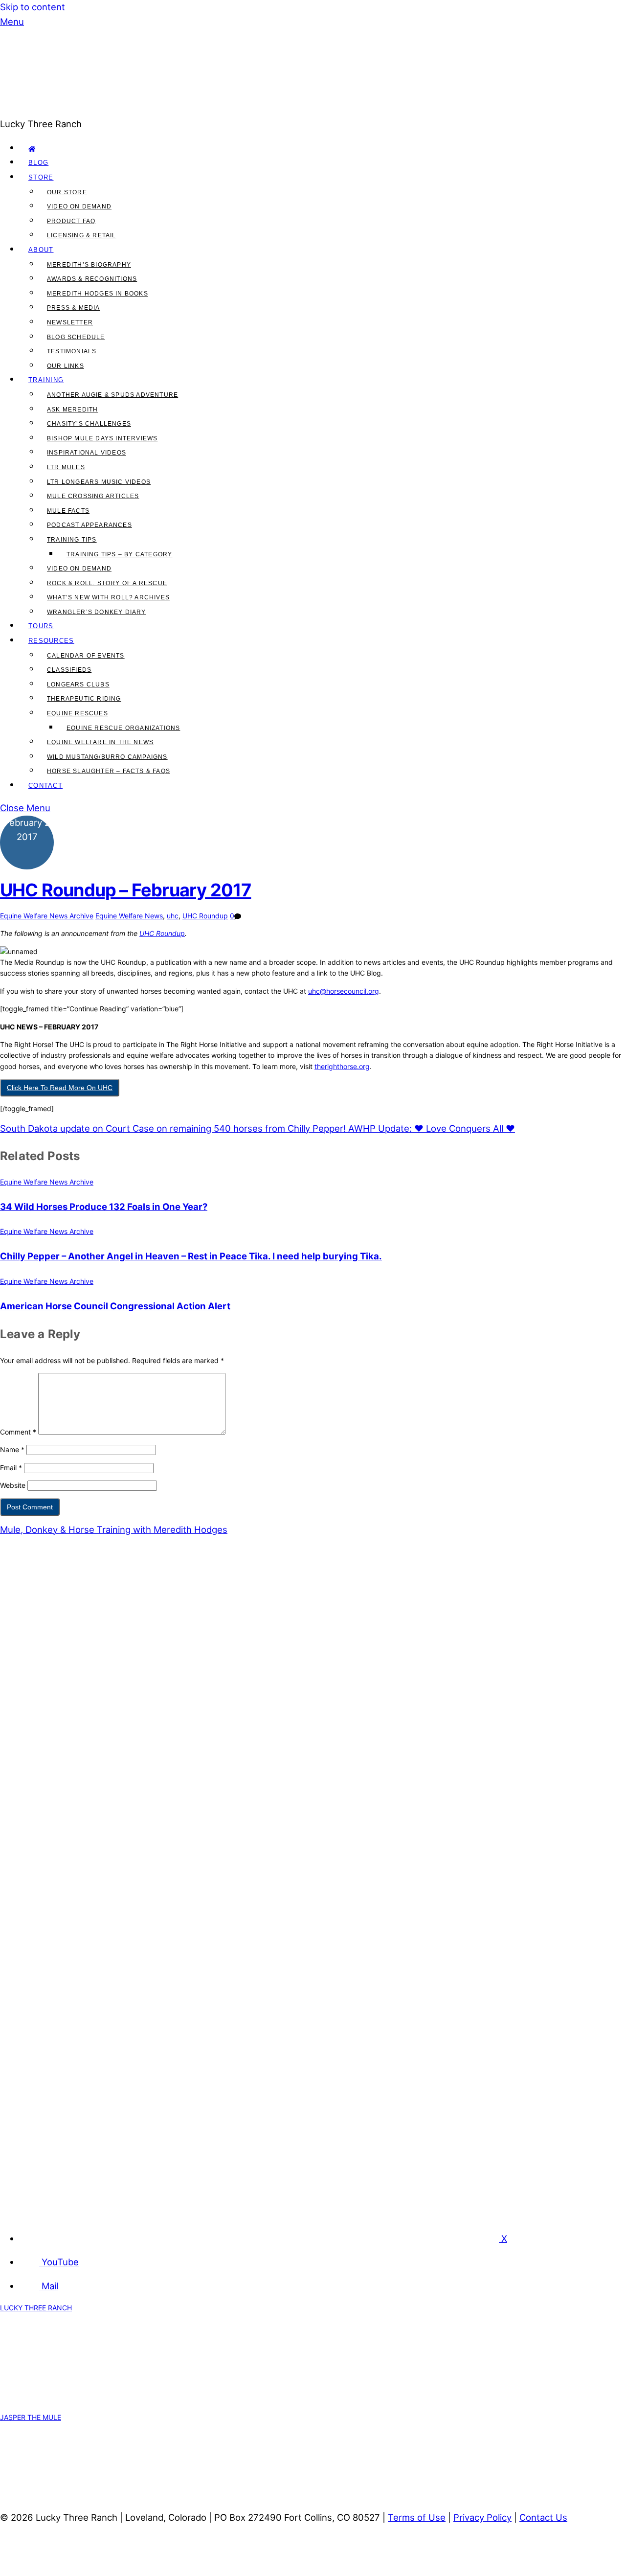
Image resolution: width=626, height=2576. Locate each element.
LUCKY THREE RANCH (36, 2308)
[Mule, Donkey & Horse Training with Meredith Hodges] (235, 109)
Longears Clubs (78, 684)
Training (46, 380)
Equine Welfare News (129, 916)
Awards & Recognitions (92, 279)
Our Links (66, 366)
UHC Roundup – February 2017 (125, 890)
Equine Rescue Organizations (123, 728)
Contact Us (543, 2517)
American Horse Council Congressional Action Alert (115, 1306)
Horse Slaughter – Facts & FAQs (109, 771)
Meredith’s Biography (89, 265)
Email (11, 1468)
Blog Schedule (76, 337)
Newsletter (70, 322)
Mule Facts (68, 511)
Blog (38, 163)
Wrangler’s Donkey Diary (97, 612)
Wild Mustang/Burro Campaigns (107, 757)
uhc (173, 916)
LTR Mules (66, 467)
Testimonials (72, 351)
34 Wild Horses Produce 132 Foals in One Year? (104, 1207)
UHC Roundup (205, 916)
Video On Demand (79, 206)
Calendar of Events (86, 656)
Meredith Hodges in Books (98, 294)
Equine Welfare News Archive (47, 916)
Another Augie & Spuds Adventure (112, 395)
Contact (45, 786)
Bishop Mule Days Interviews (102, 438)
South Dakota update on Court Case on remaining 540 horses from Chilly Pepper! (173, 1128)
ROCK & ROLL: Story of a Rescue (107, 583)
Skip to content (33, 7)
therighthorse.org (342, 1066)
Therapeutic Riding (84, 699)
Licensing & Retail (82, 235)
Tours (41, 626)
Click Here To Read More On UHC (60, 1088)
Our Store (67, 192)
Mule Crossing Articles (93, 496)
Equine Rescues (78, 713)
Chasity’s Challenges (89, 424)
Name (12, 1449)
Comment (18, 1432)
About (41, 250)
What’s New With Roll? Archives (108, 597)
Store (41, 177)
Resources (51, 641)
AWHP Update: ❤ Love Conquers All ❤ (430, 1128)
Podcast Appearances (89, 525)
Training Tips (72, 540)
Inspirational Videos (87, 453)
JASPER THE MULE (31, 2417)
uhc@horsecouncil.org (344, 991)
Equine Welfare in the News (100, 742)
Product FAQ (71, 221)
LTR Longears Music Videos (99, 482)
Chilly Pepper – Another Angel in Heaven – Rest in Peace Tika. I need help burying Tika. (191, 1256)
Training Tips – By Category (119, 554)
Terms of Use (417, 2517)
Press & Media (74, 308)
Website (13, 1485)
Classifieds (69, 670)
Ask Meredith (72, 410)
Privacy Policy (482, 2517)
